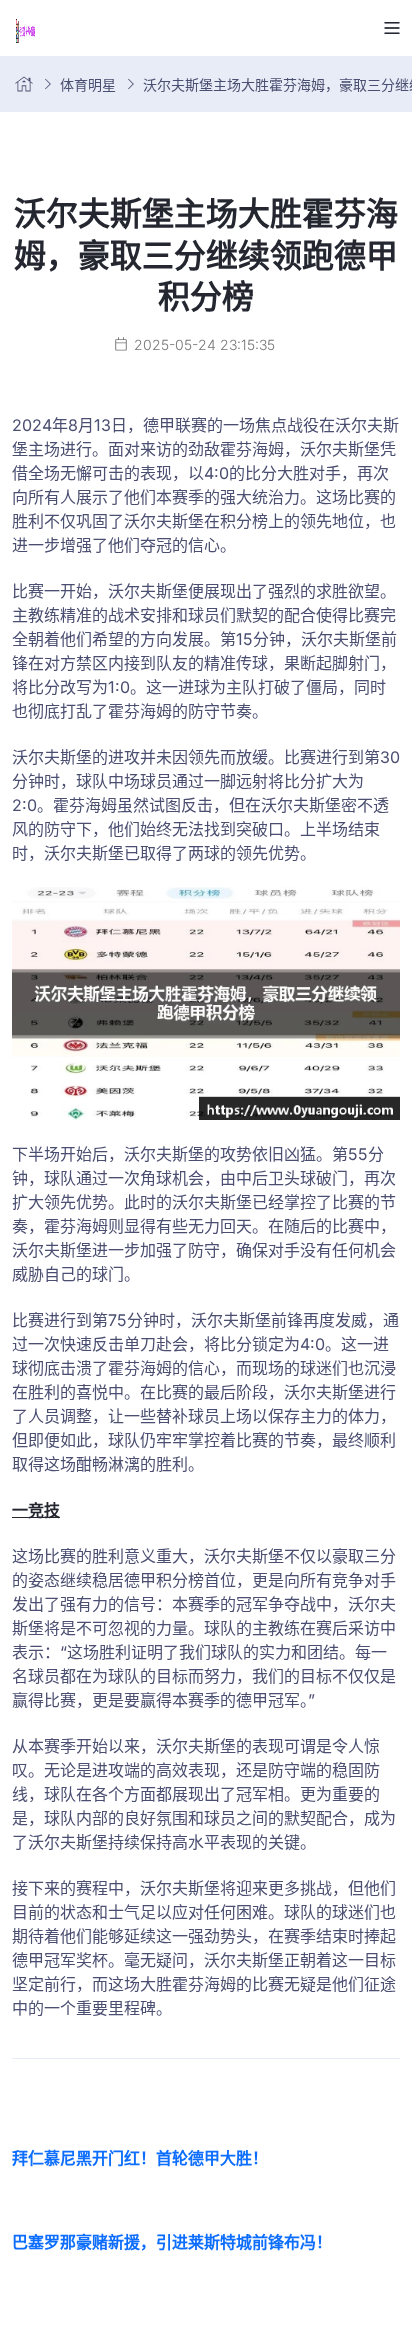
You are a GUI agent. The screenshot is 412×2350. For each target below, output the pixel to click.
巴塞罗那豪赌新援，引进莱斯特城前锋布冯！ (172, 2242)
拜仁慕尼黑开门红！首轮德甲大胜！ (140, 2158)
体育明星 (88, 84)
